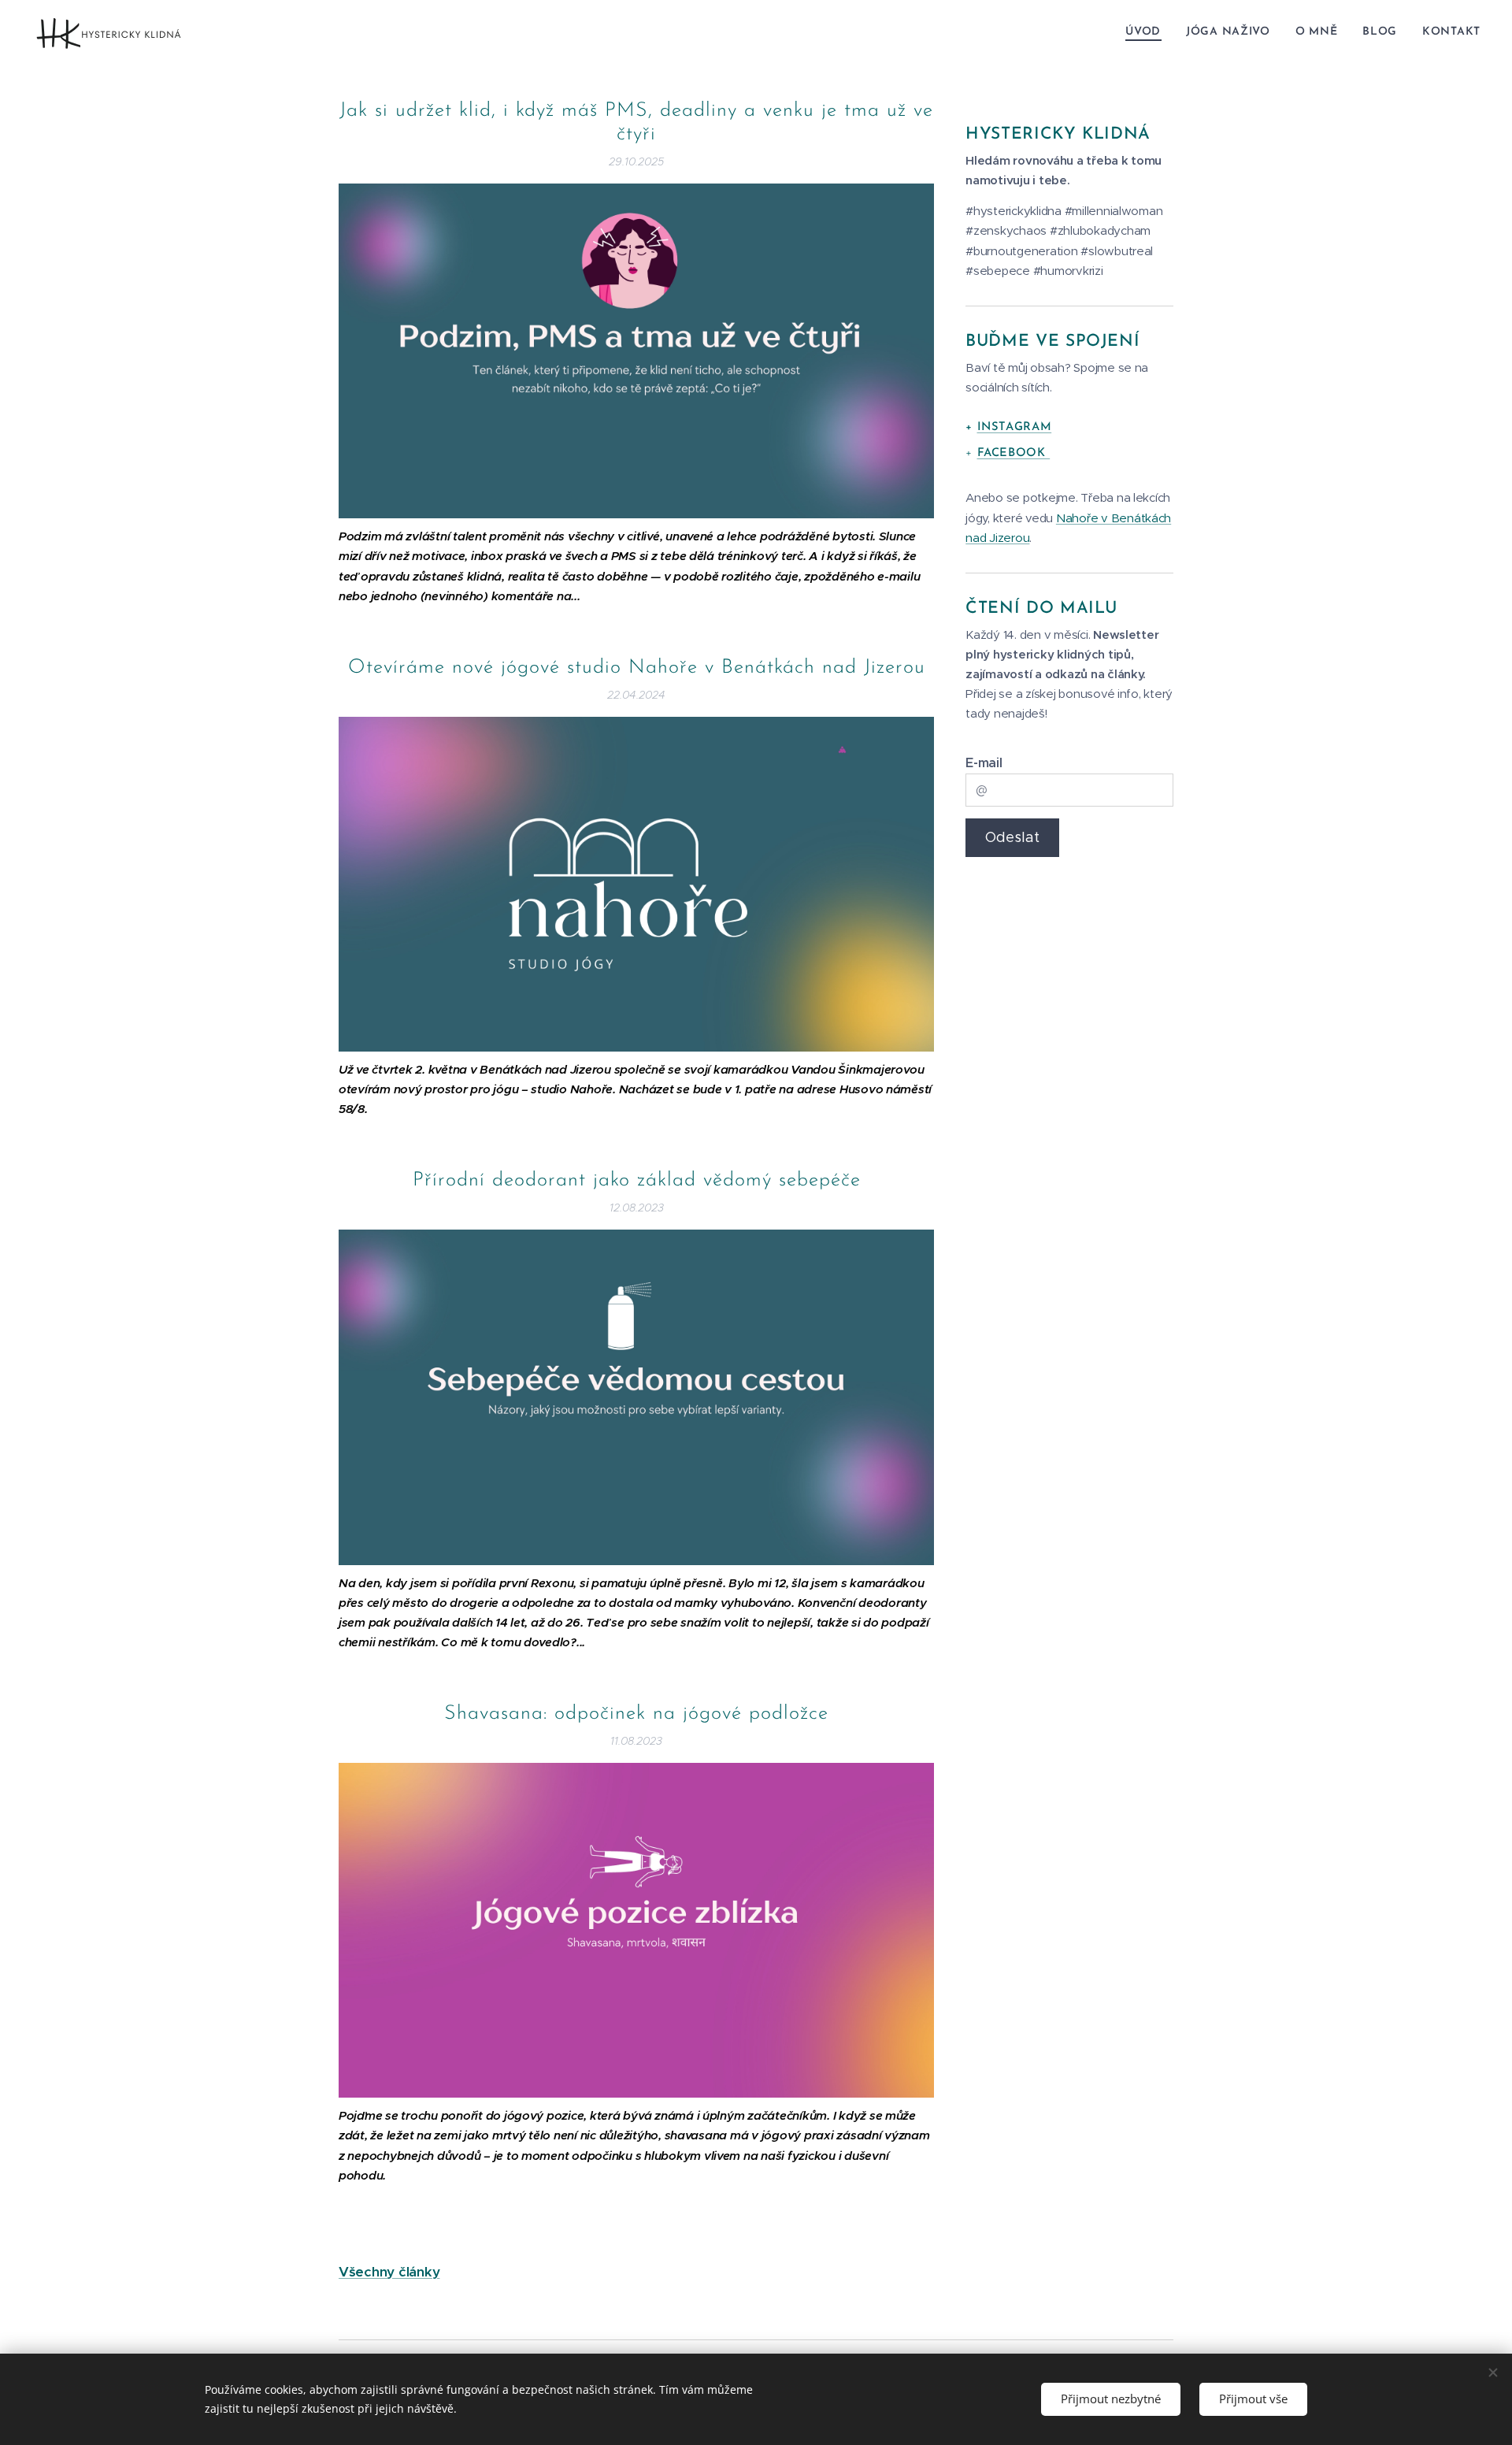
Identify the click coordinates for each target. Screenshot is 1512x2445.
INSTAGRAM (1015, 427)
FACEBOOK (1014, 453)
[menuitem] (1147, 32)
